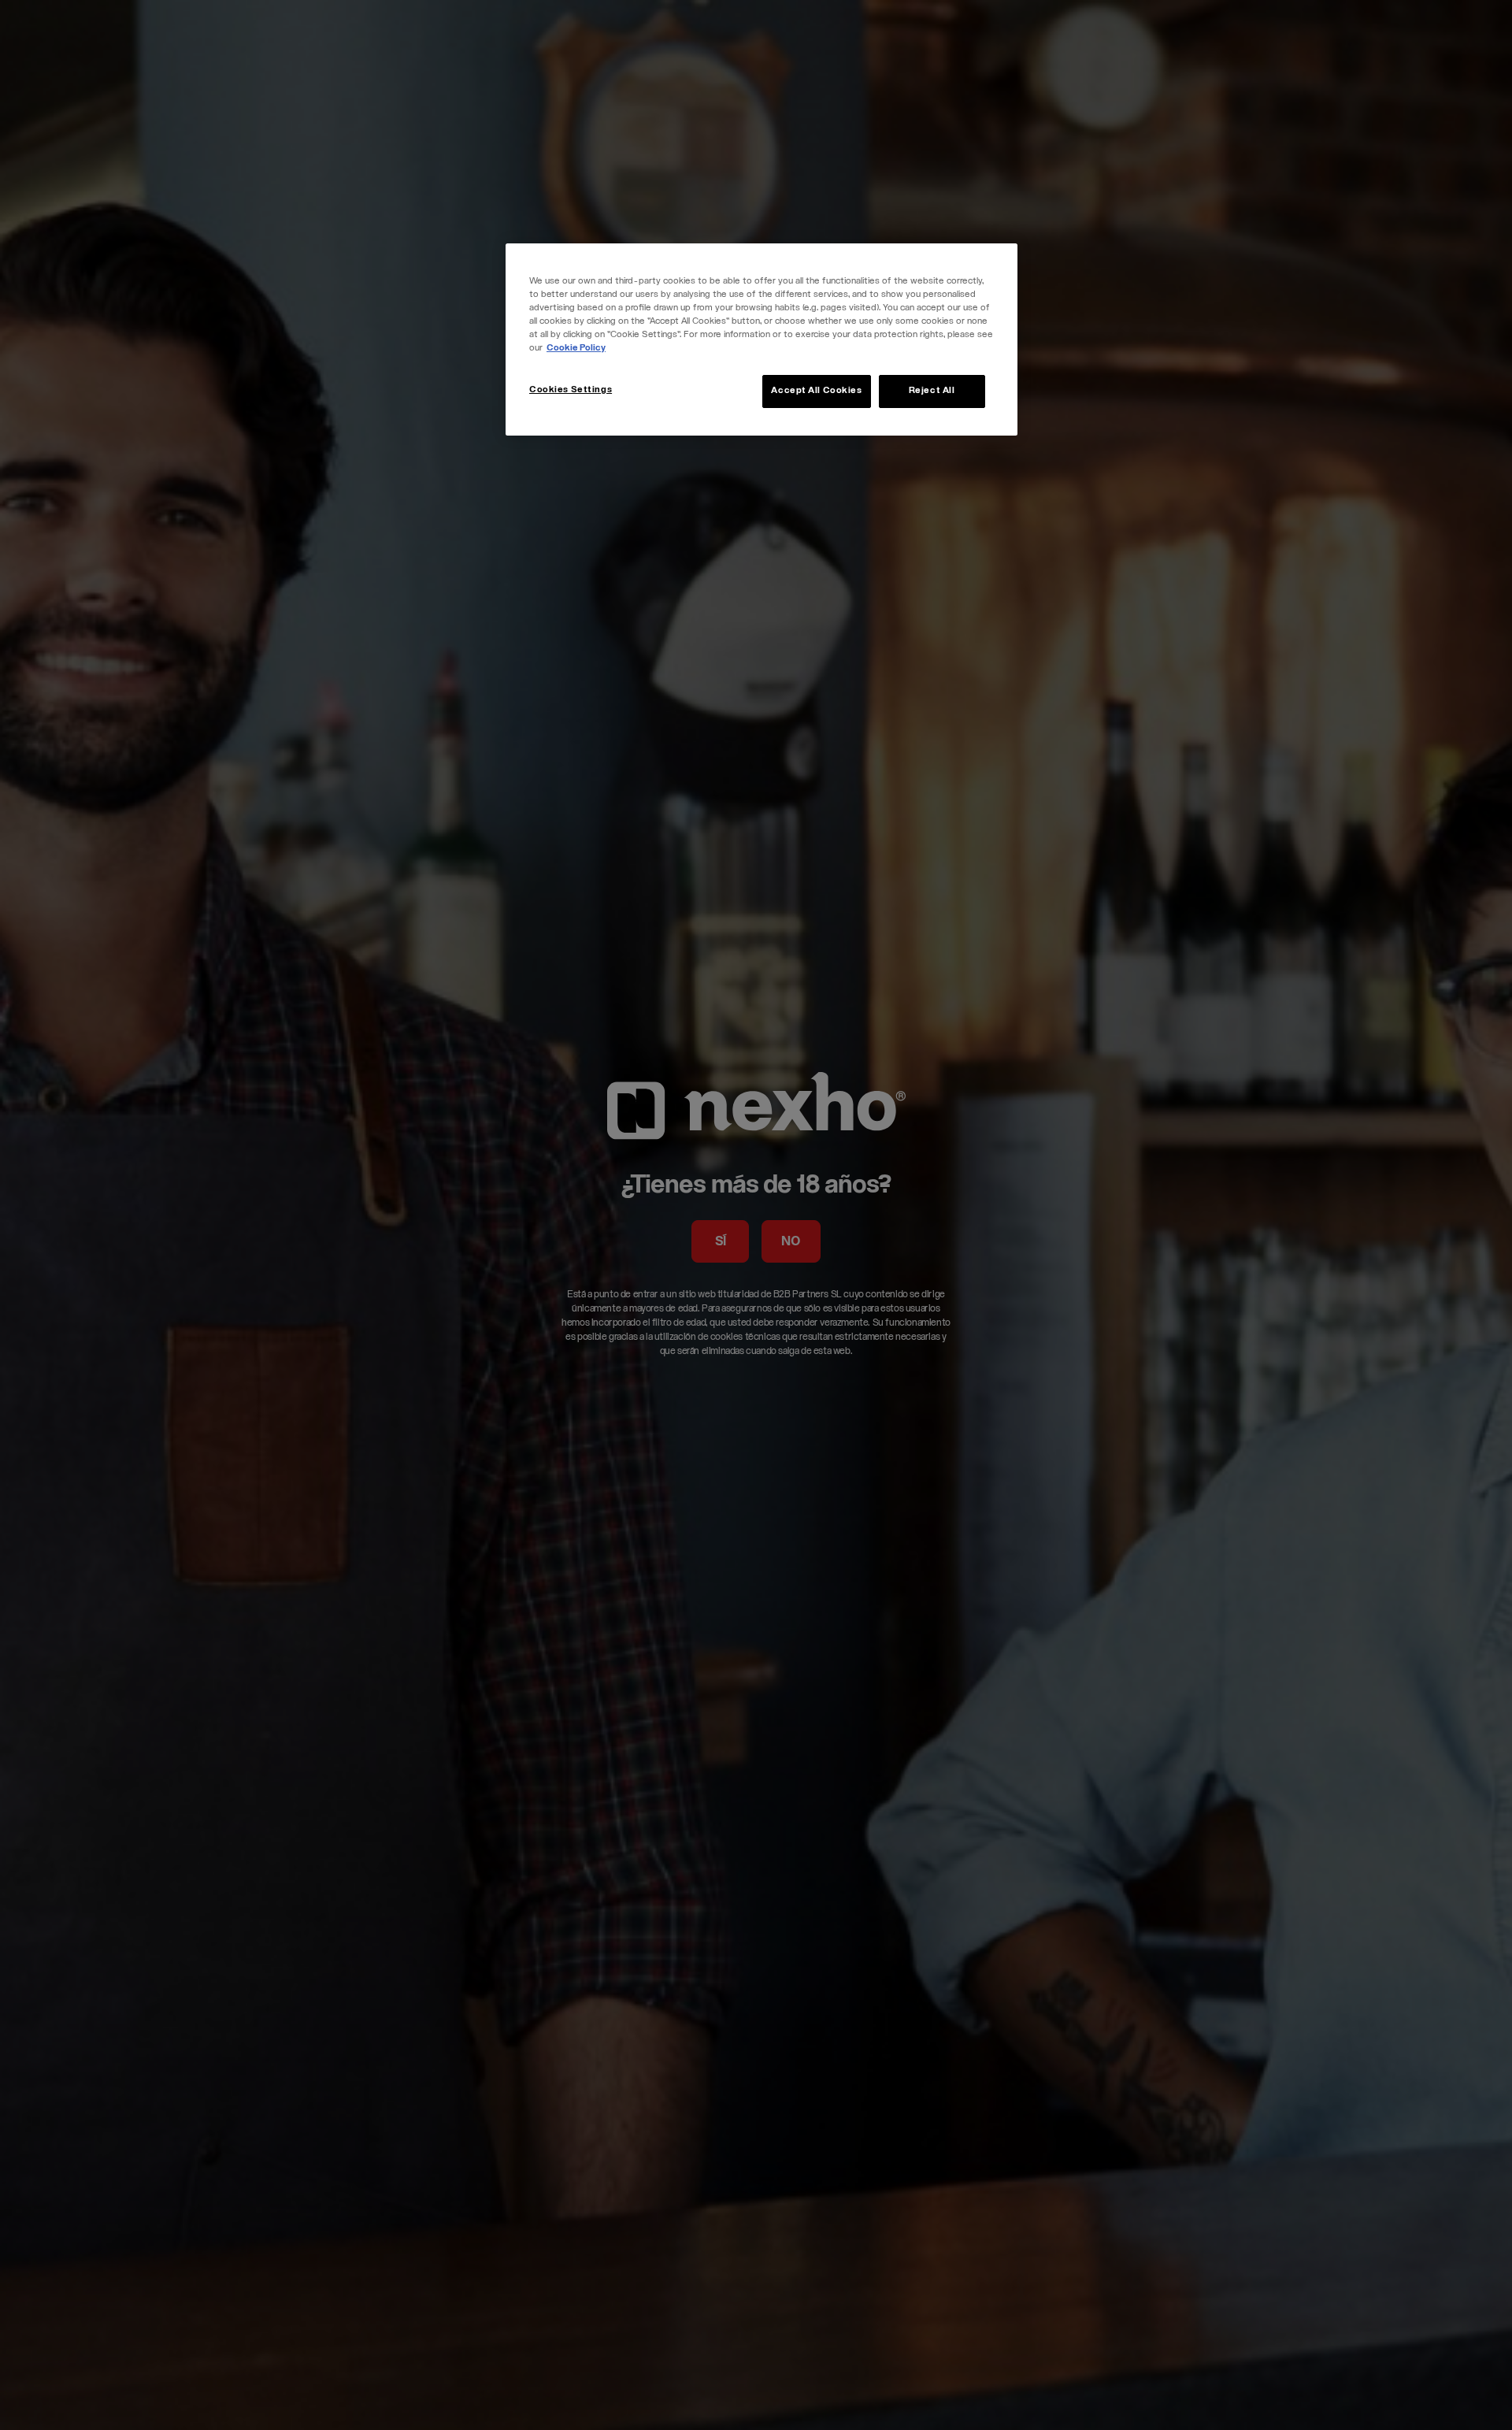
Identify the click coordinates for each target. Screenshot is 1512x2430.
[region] (762, 339)
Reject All (932, 391)
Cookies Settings (571, 390)
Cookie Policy (576, 349)
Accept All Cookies (816, 391)
